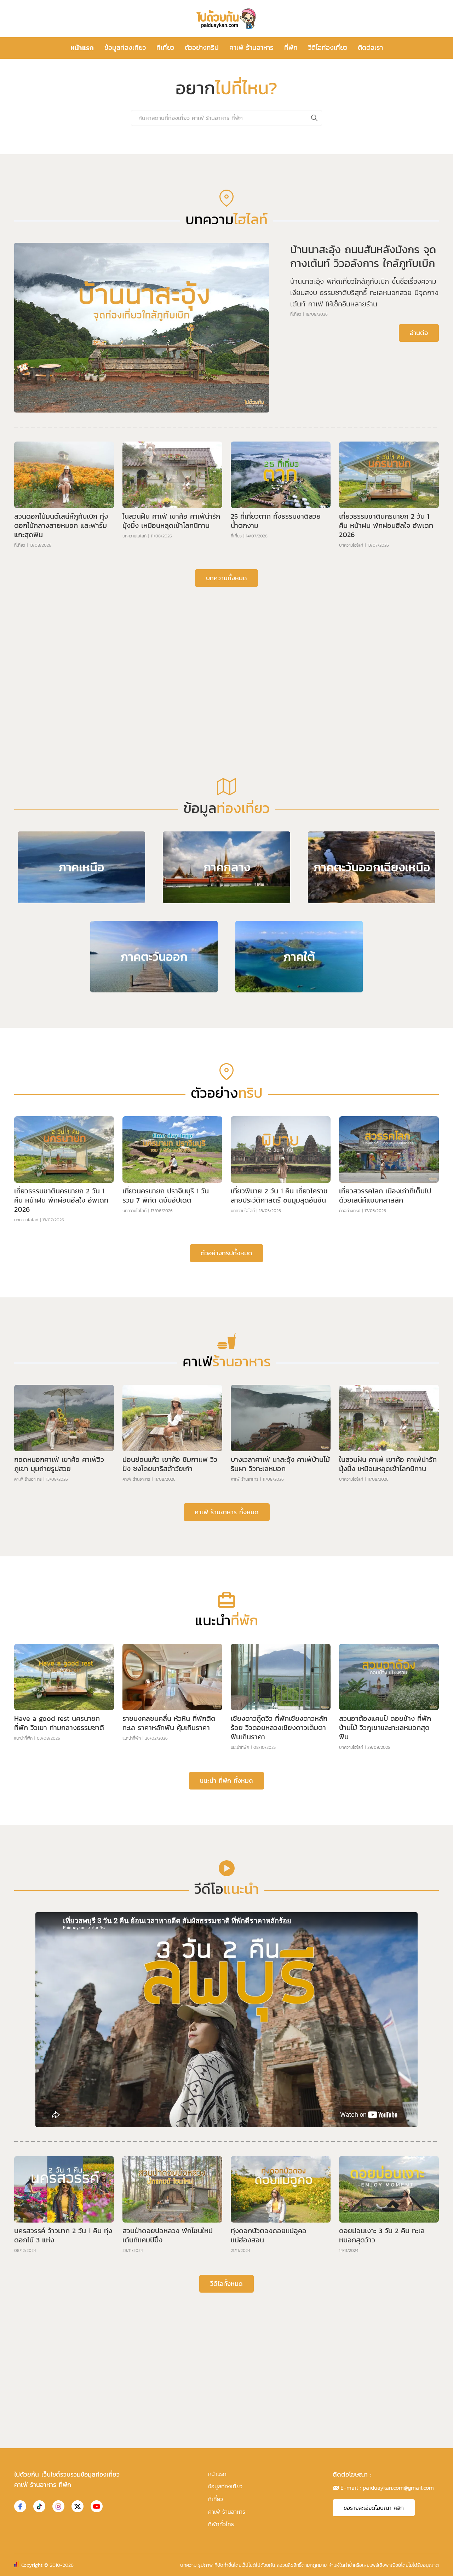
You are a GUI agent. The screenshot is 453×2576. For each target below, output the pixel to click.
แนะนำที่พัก (23, 1964)
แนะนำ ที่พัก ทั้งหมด (226, 2006)
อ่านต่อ (419, 558)
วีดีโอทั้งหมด (226, 2509)
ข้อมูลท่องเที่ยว (125, 48)
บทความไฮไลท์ (134, 761)
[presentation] (24, 249)
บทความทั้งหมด (226, 803)
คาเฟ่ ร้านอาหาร (251, 48)
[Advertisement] (226, 872)
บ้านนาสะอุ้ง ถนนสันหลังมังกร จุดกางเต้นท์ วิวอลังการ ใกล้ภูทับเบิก (363, 482)
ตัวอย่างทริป (202, 48)
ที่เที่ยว (165, 48)
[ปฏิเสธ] (444, 2565)
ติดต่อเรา (370, 48)
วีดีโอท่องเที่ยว (328, 48)
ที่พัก (291, 48)
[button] (221, 358)
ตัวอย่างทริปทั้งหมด (226, 1478)
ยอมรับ (343, 2565)
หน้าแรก (82, 48)
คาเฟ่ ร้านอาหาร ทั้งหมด (227, 1737)
